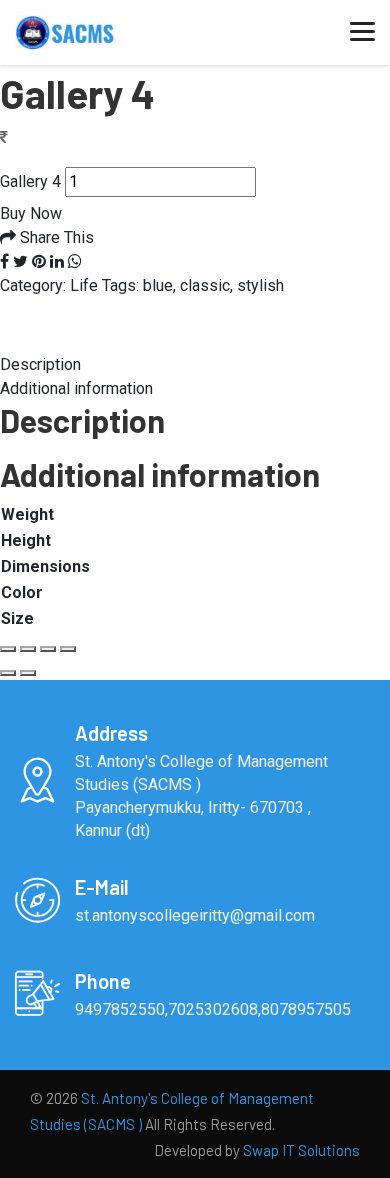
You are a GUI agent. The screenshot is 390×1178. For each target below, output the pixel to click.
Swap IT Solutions (301, 1150)
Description (40, 364)
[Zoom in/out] (68, 649)
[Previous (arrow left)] (8, 673)
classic (205, 285)
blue (158, 285)
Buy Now (31, 213)
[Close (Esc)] (8, 649)
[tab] (195, 365)
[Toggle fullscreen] (48, 649)
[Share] (28, 649)
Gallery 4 (30, 181)
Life (84, 285)
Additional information (76, 388)
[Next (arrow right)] (28, 673)
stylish (260, 285)
